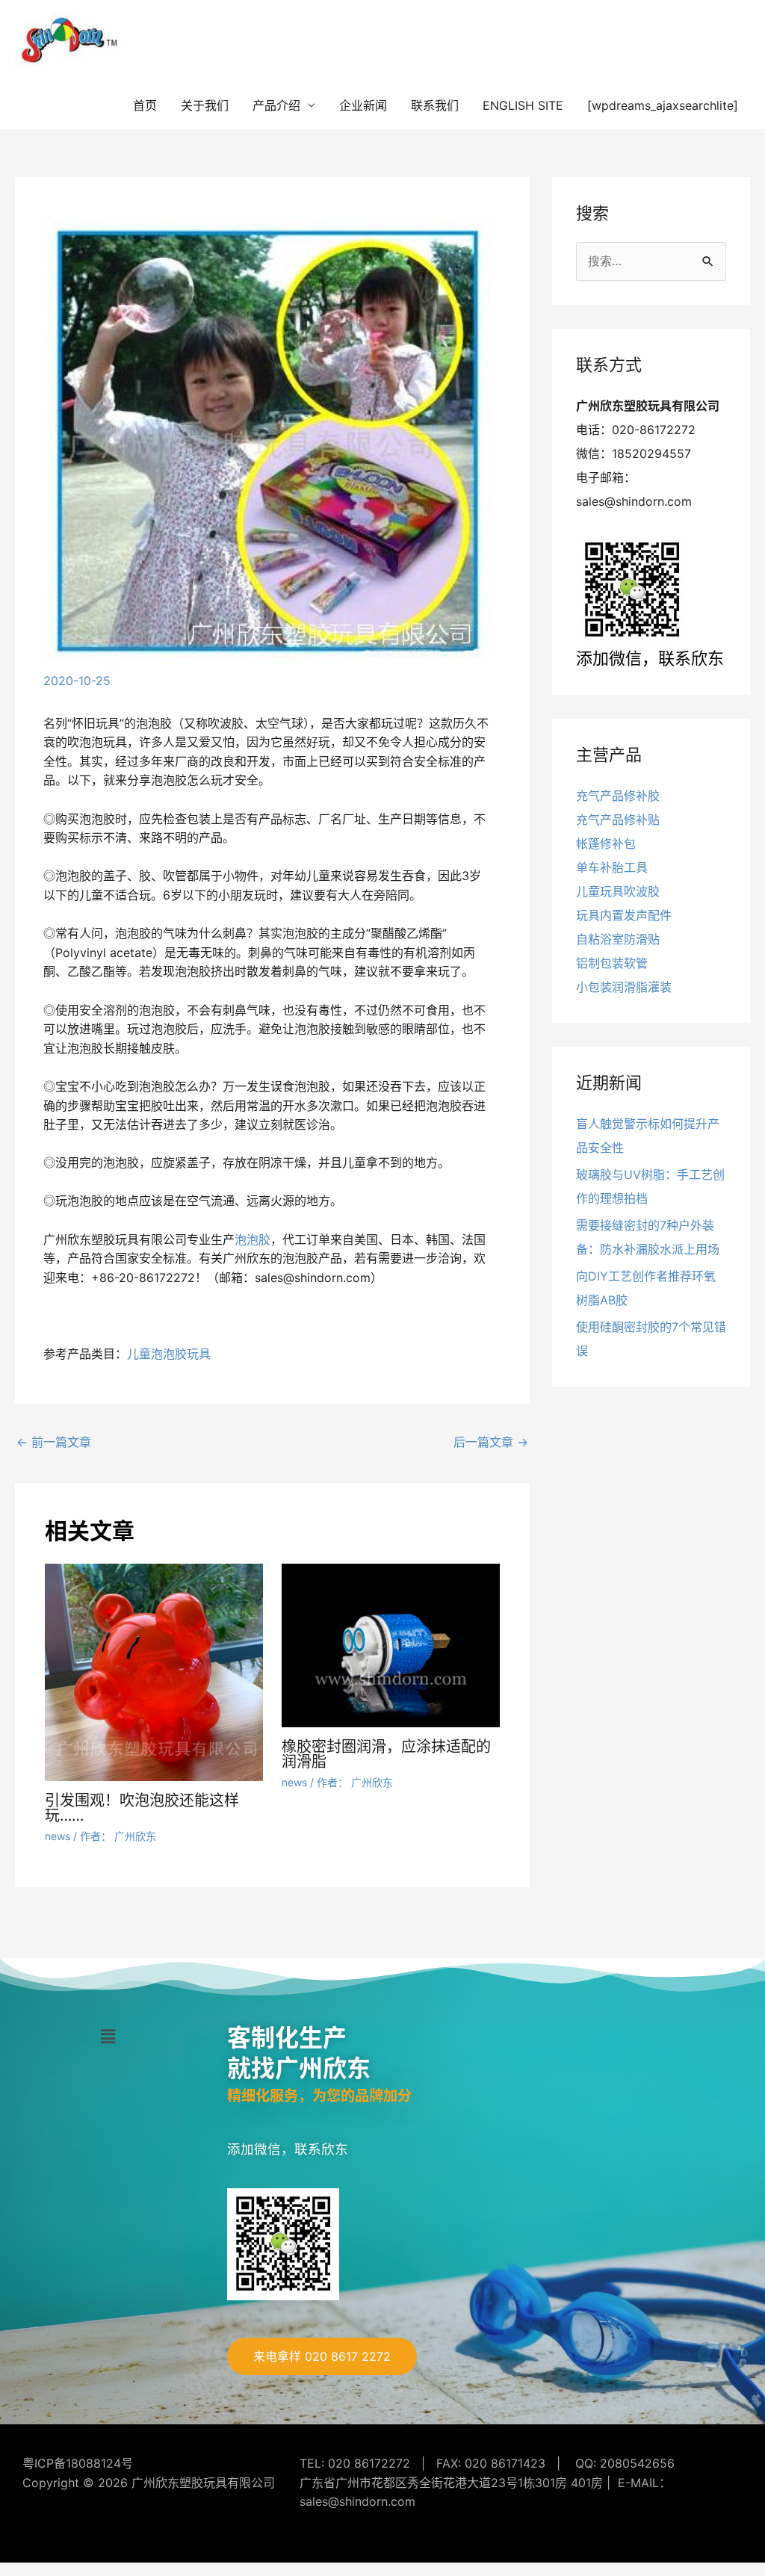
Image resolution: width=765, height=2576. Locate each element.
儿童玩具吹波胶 (618, 891)
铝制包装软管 (612, 963)
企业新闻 (363, 105)
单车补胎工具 (612, 867)
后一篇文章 (491, 1442)
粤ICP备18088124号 (78, 2463)
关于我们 (205, 105)
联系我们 (435, 105)
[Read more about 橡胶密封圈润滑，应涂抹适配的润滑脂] (391, 1644)
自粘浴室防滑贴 (618, 939)
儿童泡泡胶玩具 (169, 1354)
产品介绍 (276, 105)
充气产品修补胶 (618, 796)
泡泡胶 (253, 1239)
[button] (108, 2036)
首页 (145, 105)
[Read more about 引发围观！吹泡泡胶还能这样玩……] (154, 1671)
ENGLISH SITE (523, 105)
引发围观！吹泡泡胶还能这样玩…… (142, 1808)
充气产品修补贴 (618, 820)
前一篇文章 (54, 1442)
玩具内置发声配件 (624, 915)
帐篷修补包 (606, 843)
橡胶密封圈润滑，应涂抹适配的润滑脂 (386, 1754)
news (58, 1836)
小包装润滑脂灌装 (624, 987)
